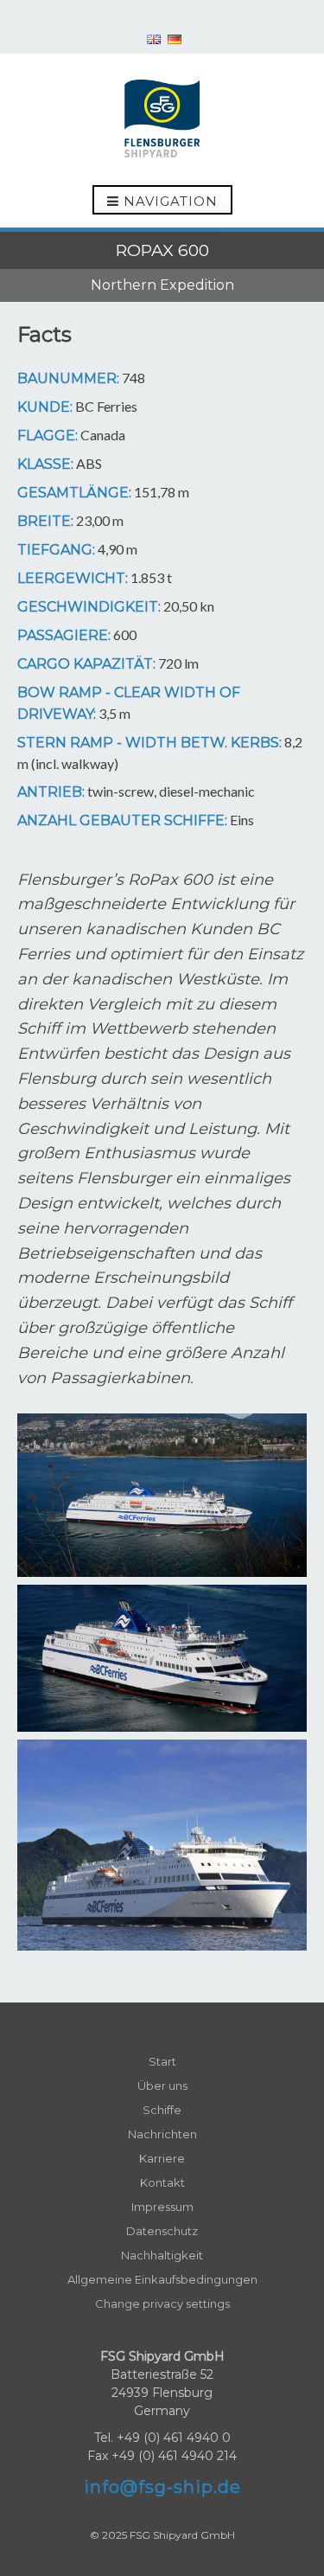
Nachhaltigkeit (162, 2255)
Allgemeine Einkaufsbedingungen (162, 2279)
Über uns (162, 2086)
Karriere (162, 2158)
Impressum (162, 2207)
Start (162, 2061)
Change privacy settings (162, 2304)
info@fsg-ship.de (162, 2487)
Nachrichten (162, 2134)
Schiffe (162, 2110)
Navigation (168, 201)
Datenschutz (162, 2231)
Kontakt (162, 2182)
